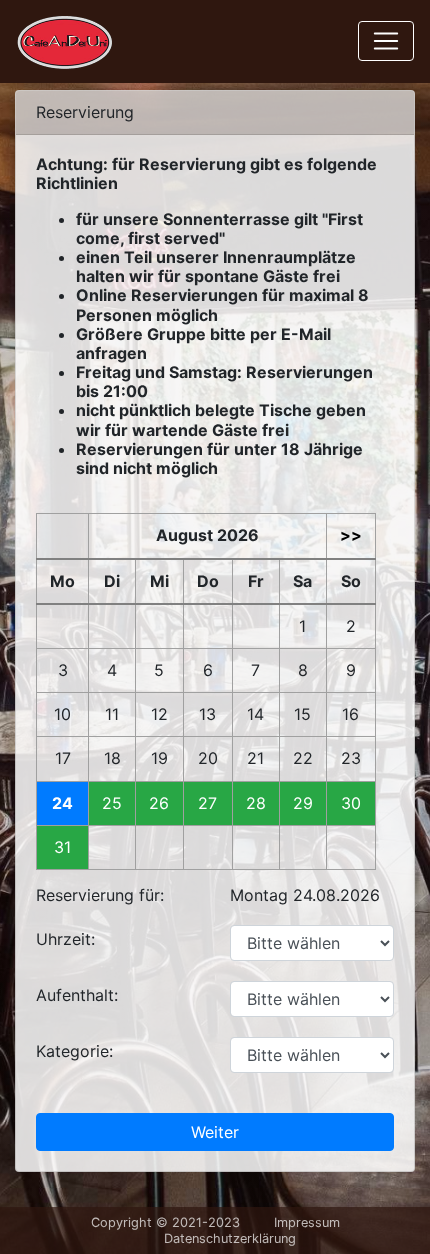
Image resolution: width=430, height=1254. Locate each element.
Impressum (307, 1222)
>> (351, 535)
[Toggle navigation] (386, 41)
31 (62, 847)
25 (112, 803)
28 (256, 803)
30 (351, 803)
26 (159, 803)
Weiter (215, 1132)
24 (62, 803)
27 (207, 803)
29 (303, 803)
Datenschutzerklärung (230, 1238)
